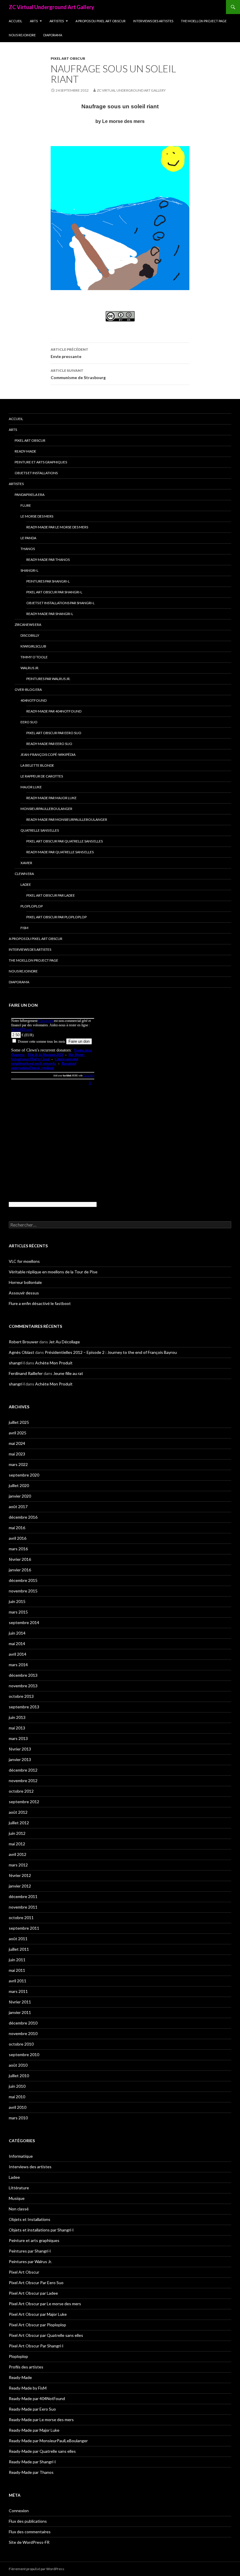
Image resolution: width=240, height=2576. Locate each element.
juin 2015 (17, 1601)
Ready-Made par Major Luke (52, 798)
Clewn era (24, 874)
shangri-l (17, 1363)
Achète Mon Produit (54, 1363)
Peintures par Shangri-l (48, 581)
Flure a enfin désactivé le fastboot (40, 1303)
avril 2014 (18, 1654)
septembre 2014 (24, 1622)
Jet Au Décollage (64, 1342)
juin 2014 (17, 1633)
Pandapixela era (30, 495)
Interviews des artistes (153, 21)
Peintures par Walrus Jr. (48, 679)
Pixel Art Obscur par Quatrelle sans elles (65, 841)
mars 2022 (18, 1464)
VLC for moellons (24, 1261)
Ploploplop (32, 906)
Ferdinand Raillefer (26, 1373)
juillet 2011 (19, 1949)
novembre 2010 (23, 2033)
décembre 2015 (23, 1580)
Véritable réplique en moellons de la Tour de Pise (53, 1272)
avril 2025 (18, 1433)
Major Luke (31, 787)
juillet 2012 (19, 1823)
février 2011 (20, 2002)
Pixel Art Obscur (68, 58)
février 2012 (20, 1875)
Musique (17, 2198)
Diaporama (53, 35)
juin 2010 (17, 2086)
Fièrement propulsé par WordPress (37, 2569)
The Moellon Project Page (204, 21)
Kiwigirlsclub (33, 646)
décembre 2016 (23, 1517)
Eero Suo (29, 722)
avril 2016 (18, 1538)
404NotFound (34, 700)
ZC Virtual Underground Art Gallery (52, 7)
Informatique (21, 2156)
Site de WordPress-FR (29, 2542)
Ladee (26, 884)
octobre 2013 (21, 1696)
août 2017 (18, 1507)
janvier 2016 (20, 1570)
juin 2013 (17, 1717)
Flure (26, 505)
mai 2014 (17, 1644)
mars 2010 (18, 2118)
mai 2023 (17, 1454)
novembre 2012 (23, 1781)
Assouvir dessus (24, 1293)
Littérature (19, 2188)
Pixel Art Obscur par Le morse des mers (45, 2304)
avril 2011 (18, 1981)
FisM (24, 928)
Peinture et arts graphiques (41, 462)
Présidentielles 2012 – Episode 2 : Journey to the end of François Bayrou (111, 1352)
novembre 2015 (23, 1591)
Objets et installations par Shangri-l (60, 603)
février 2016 (20, 1559)
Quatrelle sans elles (40, 830)
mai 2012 (17, 1844)
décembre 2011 (23, 1896)
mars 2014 (18, 1665)
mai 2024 (17, 1443)
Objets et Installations (36, 473)
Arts (34, 21)
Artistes (57, 21)
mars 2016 (18, 1549)
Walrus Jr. (30, 668)
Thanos (28, 549)
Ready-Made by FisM (28, 2388)
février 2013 (20, 1749)
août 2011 (18, 1939)
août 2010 (18, 2065)
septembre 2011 (24, 1928)
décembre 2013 (23, 1675)
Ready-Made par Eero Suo (49, 744)
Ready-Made (25, 451)
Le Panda (28, 538)
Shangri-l (29, 570)
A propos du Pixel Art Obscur (101, 21)
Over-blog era (28, 690)
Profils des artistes (26, 2367)
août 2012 (18, 1812)
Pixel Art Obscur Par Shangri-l (54, 592)
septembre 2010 (24, 2055)
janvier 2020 (20, 1496)
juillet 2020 (19, 1485)
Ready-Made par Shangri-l (50, 614)
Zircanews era (28, 625)
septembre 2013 (24, 1707)
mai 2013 (17, 1728)
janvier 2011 (20, 2012)
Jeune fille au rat (68, 1373)
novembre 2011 (23, 1907)
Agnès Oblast (22, 1352)
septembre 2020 (24, 1475)
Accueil (16, 21)
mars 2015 (18, 1612)
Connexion (19, 2511)
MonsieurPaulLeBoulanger (46, 809)
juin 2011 (17, 1960)
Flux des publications (28, 2521)
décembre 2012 (23, 1770)
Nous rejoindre (22, 35)
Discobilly (30, 635)
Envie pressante (70, 353)
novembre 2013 (23, 1686)
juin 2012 (17, 1833)
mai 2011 (17, 1970)
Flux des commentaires (30, 2532)
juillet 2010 (19, 2076)
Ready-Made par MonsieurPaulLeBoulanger (67, 819)
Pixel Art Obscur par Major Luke (38, 2314)
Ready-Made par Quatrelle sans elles (60, 852)
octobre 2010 (21, 2044)
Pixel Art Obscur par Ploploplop (56, 917)
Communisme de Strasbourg (78, 374)
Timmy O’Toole (34, 657)
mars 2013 (18, 1738)
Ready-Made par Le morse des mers (57, 527)
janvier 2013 (20, 1759)
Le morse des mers (37, 516)
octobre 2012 (21, 1791)
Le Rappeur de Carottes (42, 776)
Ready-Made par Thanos (48, 560)
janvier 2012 (20, 1886)
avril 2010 (18, 2107)
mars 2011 (18, 1991)
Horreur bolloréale (25, 1282)
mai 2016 (17, 1528)
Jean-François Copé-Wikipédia (48, 755)
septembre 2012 (24, 1802)
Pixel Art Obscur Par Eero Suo (54, 733)
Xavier (26, 863)
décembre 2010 (23, 2023)
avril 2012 (18, 1854)
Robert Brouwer (24, 1342)
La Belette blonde (37, 765)
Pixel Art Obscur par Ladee (51, 895)
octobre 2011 (21, 1918)
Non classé (19, 2209)
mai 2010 (17, 2097)
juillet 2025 (19, 1422)
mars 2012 (18, 1865)
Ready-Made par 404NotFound (54, 711)
